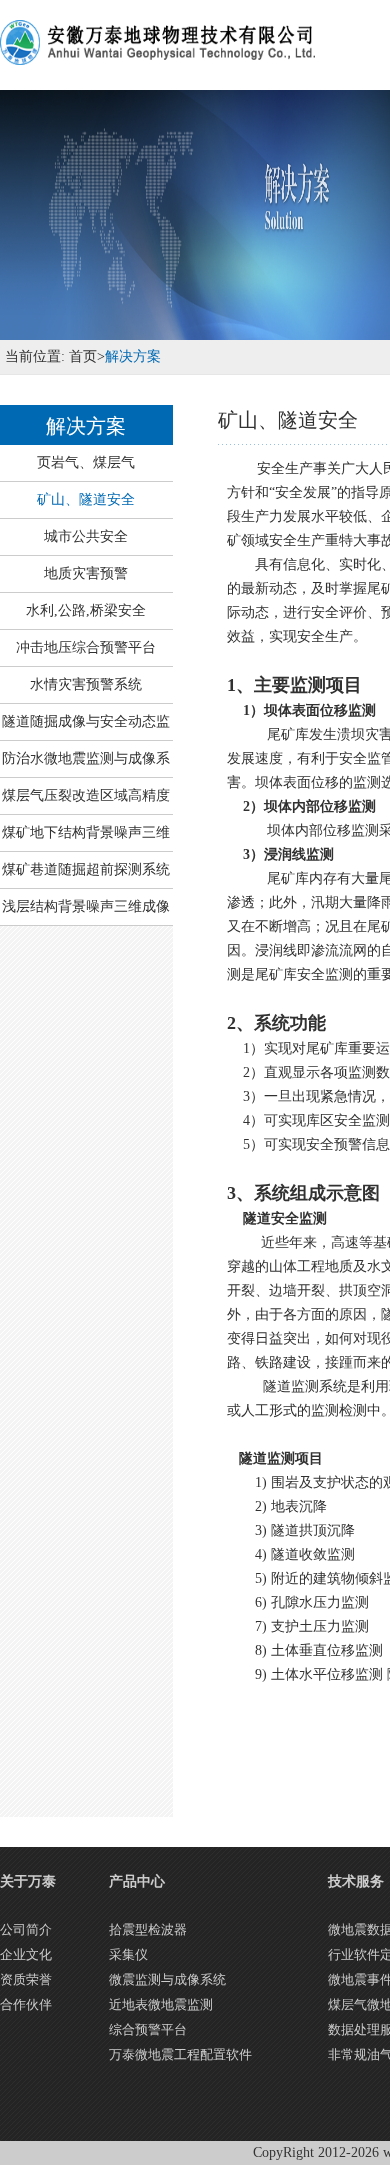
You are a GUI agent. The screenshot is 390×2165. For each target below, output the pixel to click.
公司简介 (26, 1929)
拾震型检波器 (148, 1929)
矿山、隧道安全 (86, 499)
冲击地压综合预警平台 (86, 647)
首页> (85, 356)
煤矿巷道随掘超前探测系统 (86, 869)
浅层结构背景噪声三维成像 (86, 906)
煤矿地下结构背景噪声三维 (86, 832)
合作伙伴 (26, 2004)
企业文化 (26, 1954)
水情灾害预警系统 (86, 684)
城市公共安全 (86, 536)
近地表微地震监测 (161, 2004)
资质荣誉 (26, 1979)
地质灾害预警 (86, 573)
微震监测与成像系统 (167, 1979)
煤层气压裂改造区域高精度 (86, 795)
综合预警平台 (148, 2029)
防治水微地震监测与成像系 (86, 758)
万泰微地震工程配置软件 (180, 2054)
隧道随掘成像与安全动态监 (86, 721)
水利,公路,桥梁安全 (86, 610)
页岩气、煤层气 (86, 462)
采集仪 (128, 1954)
